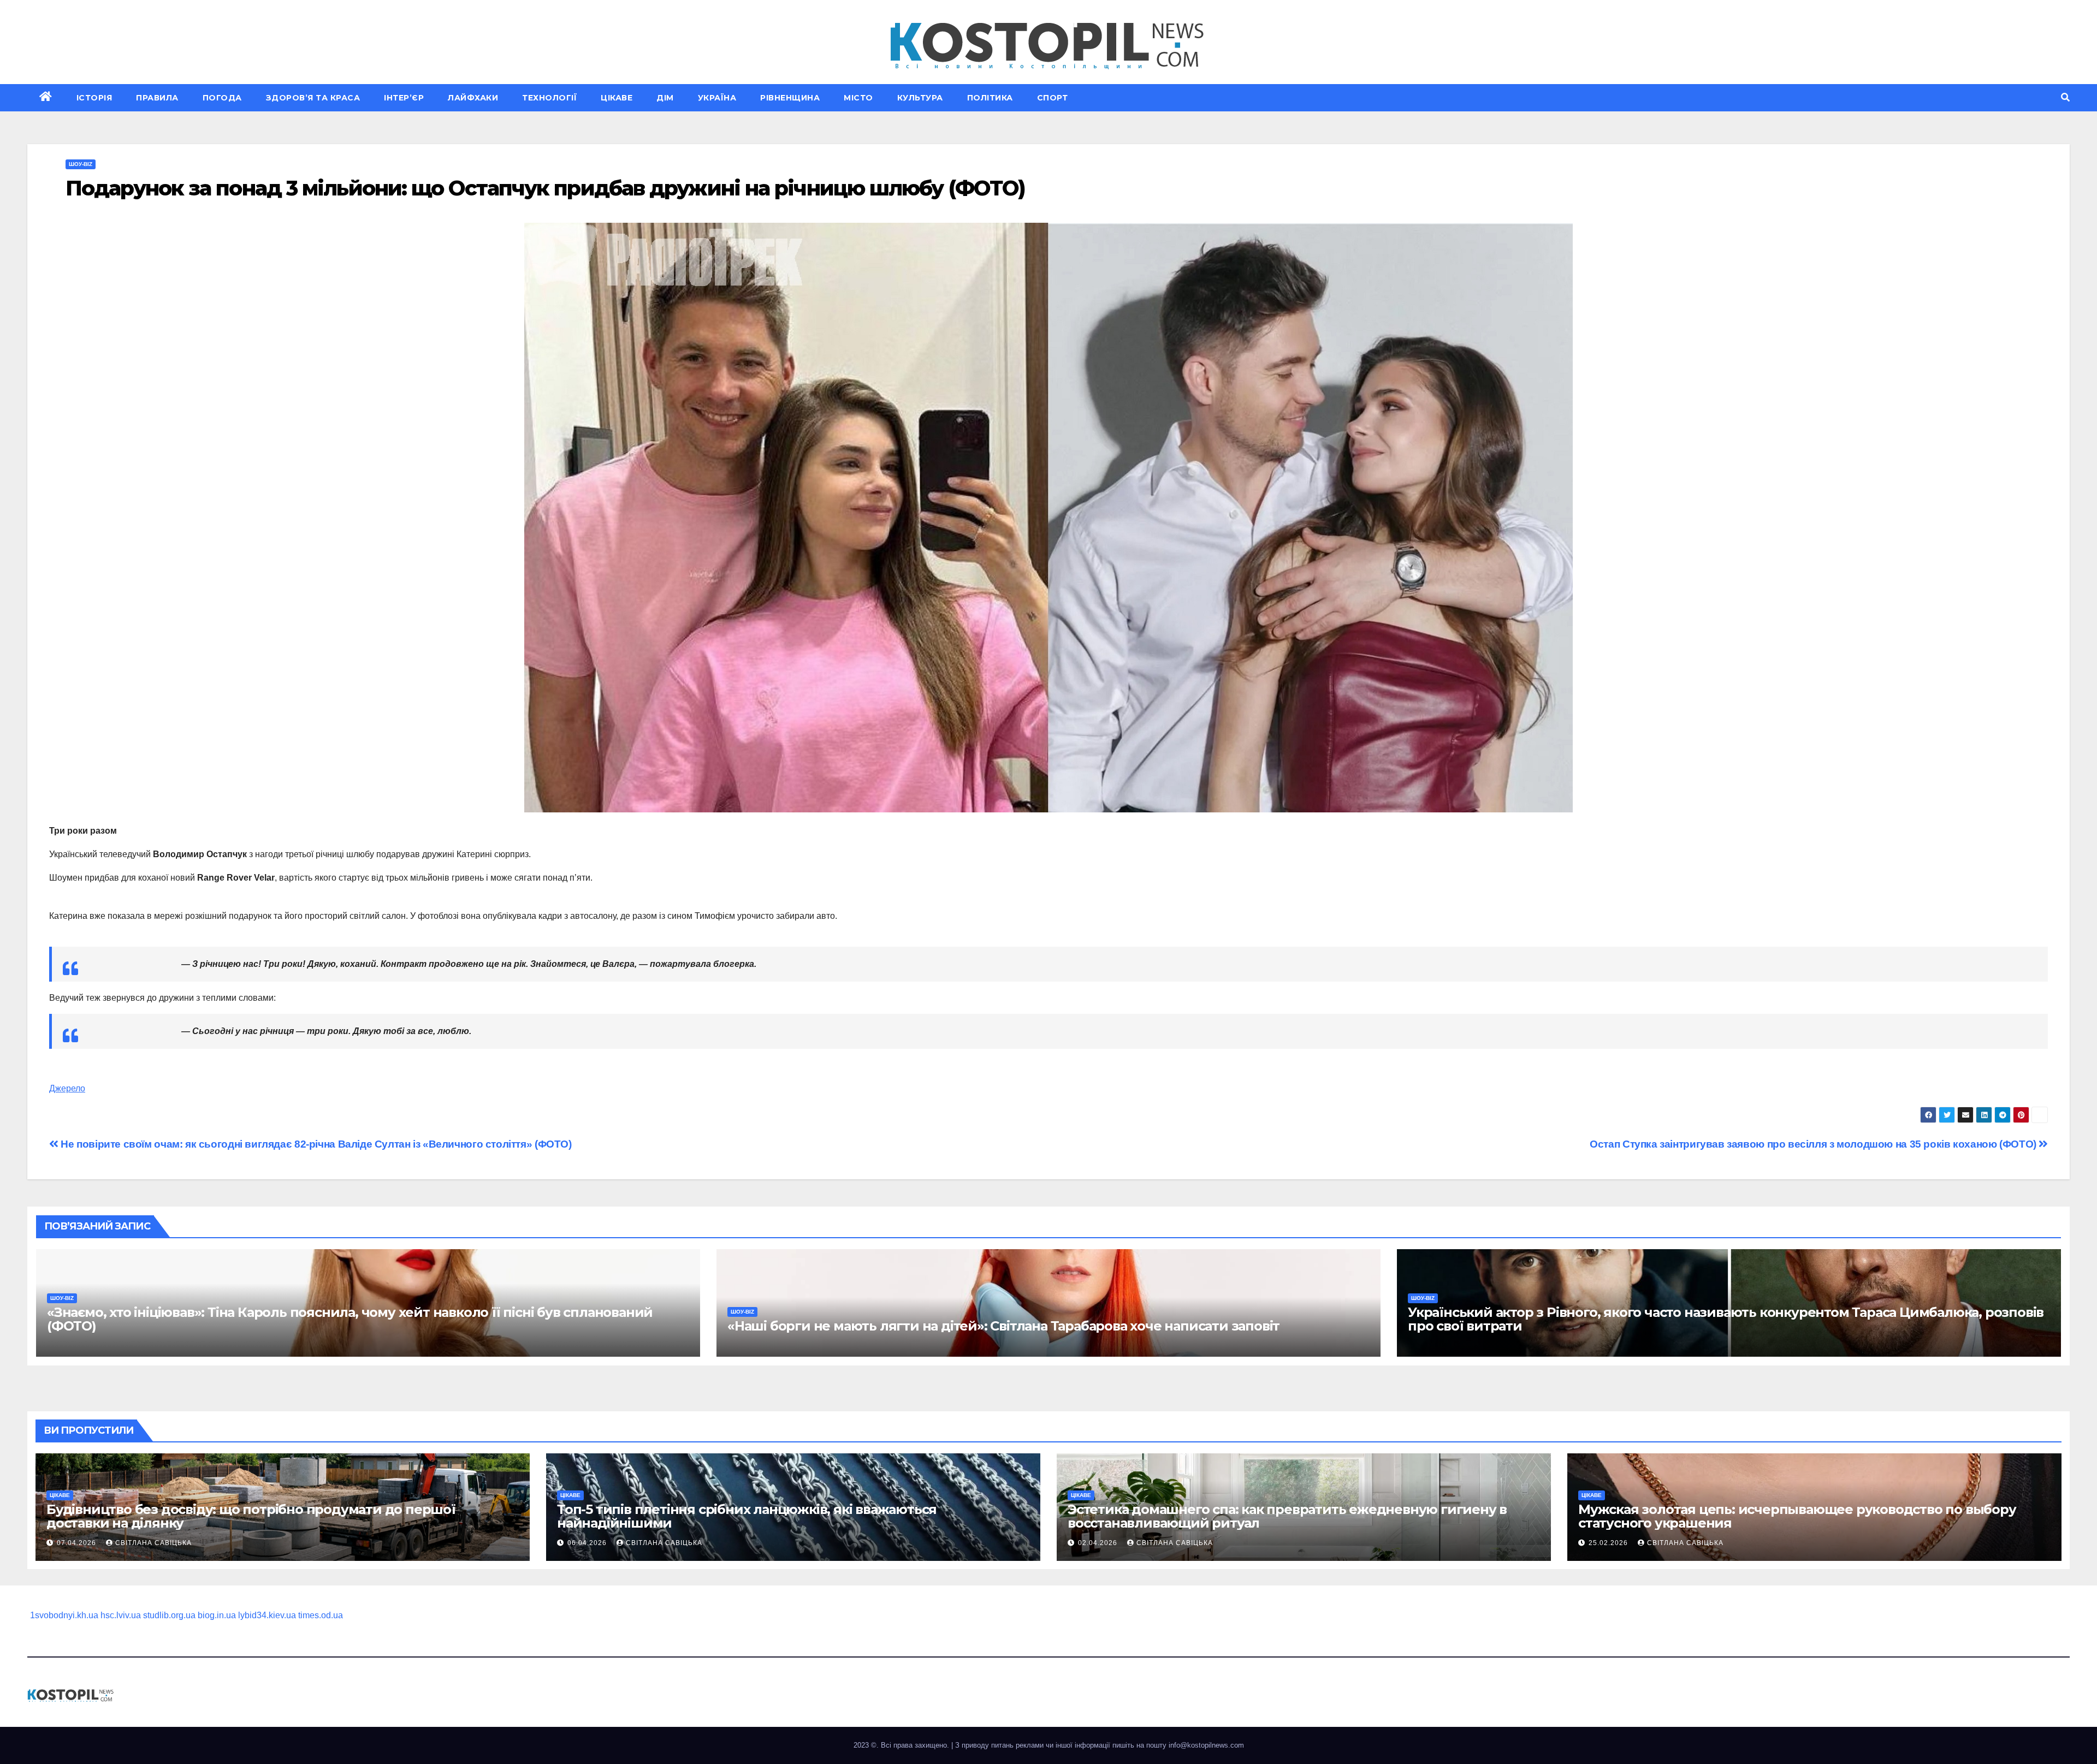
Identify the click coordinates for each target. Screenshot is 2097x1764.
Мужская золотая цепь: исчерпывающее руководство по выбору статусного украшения (1797, 1516)
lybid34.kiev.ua (267, 1615)
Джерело (67, 1088)
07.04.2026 (78, 1543)
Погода (222, 98)
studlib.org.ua (169, 1615)
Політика (990, 98)
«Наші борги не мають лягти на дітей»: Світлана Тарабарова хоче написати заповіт (1003, 1326)
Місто (858, 98)
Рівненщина (790, 98)
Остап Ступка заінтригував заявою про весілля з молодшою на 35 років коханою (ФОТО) (1814, 1144)
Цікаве (617, 98)
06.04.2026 (588, 1543)
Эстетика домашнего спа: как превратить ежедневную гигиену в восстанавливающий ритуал (1287, 1516)
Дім (665, 98)
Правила (157, 98)
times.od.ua (321, 1615)
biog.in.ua (217, 1615)
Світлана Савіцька (153, 1543)
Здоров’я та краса (313, 98)
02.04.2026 (1099, 1543)
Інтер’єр (404, 98)
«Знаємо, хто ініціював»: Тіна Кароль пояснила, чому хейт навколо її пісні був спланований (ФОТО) (350, 1319)
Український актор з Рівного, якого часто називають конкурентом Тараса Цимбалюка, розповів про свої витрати (1726, 1319)
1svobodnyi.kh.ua (64, 1615)
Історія (94, 98)
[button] (2065, 97)
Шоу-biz (81, 164)
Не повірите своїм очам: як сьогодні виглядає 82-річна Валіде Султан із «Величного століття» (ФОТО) (315, 1144)
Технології (549, 98)
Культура (920, 98)
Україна (717, 98)
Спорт (1053, 98)
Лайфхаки (473, 98)
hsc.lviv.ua (121, 1615)
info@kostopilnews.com (1206, 1745)
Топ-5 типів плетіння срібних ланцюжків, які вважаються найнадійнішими (747, 1516)
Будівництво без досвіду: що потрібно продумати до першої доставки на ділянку (251, 1516)
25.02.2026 (1609, 1543)
